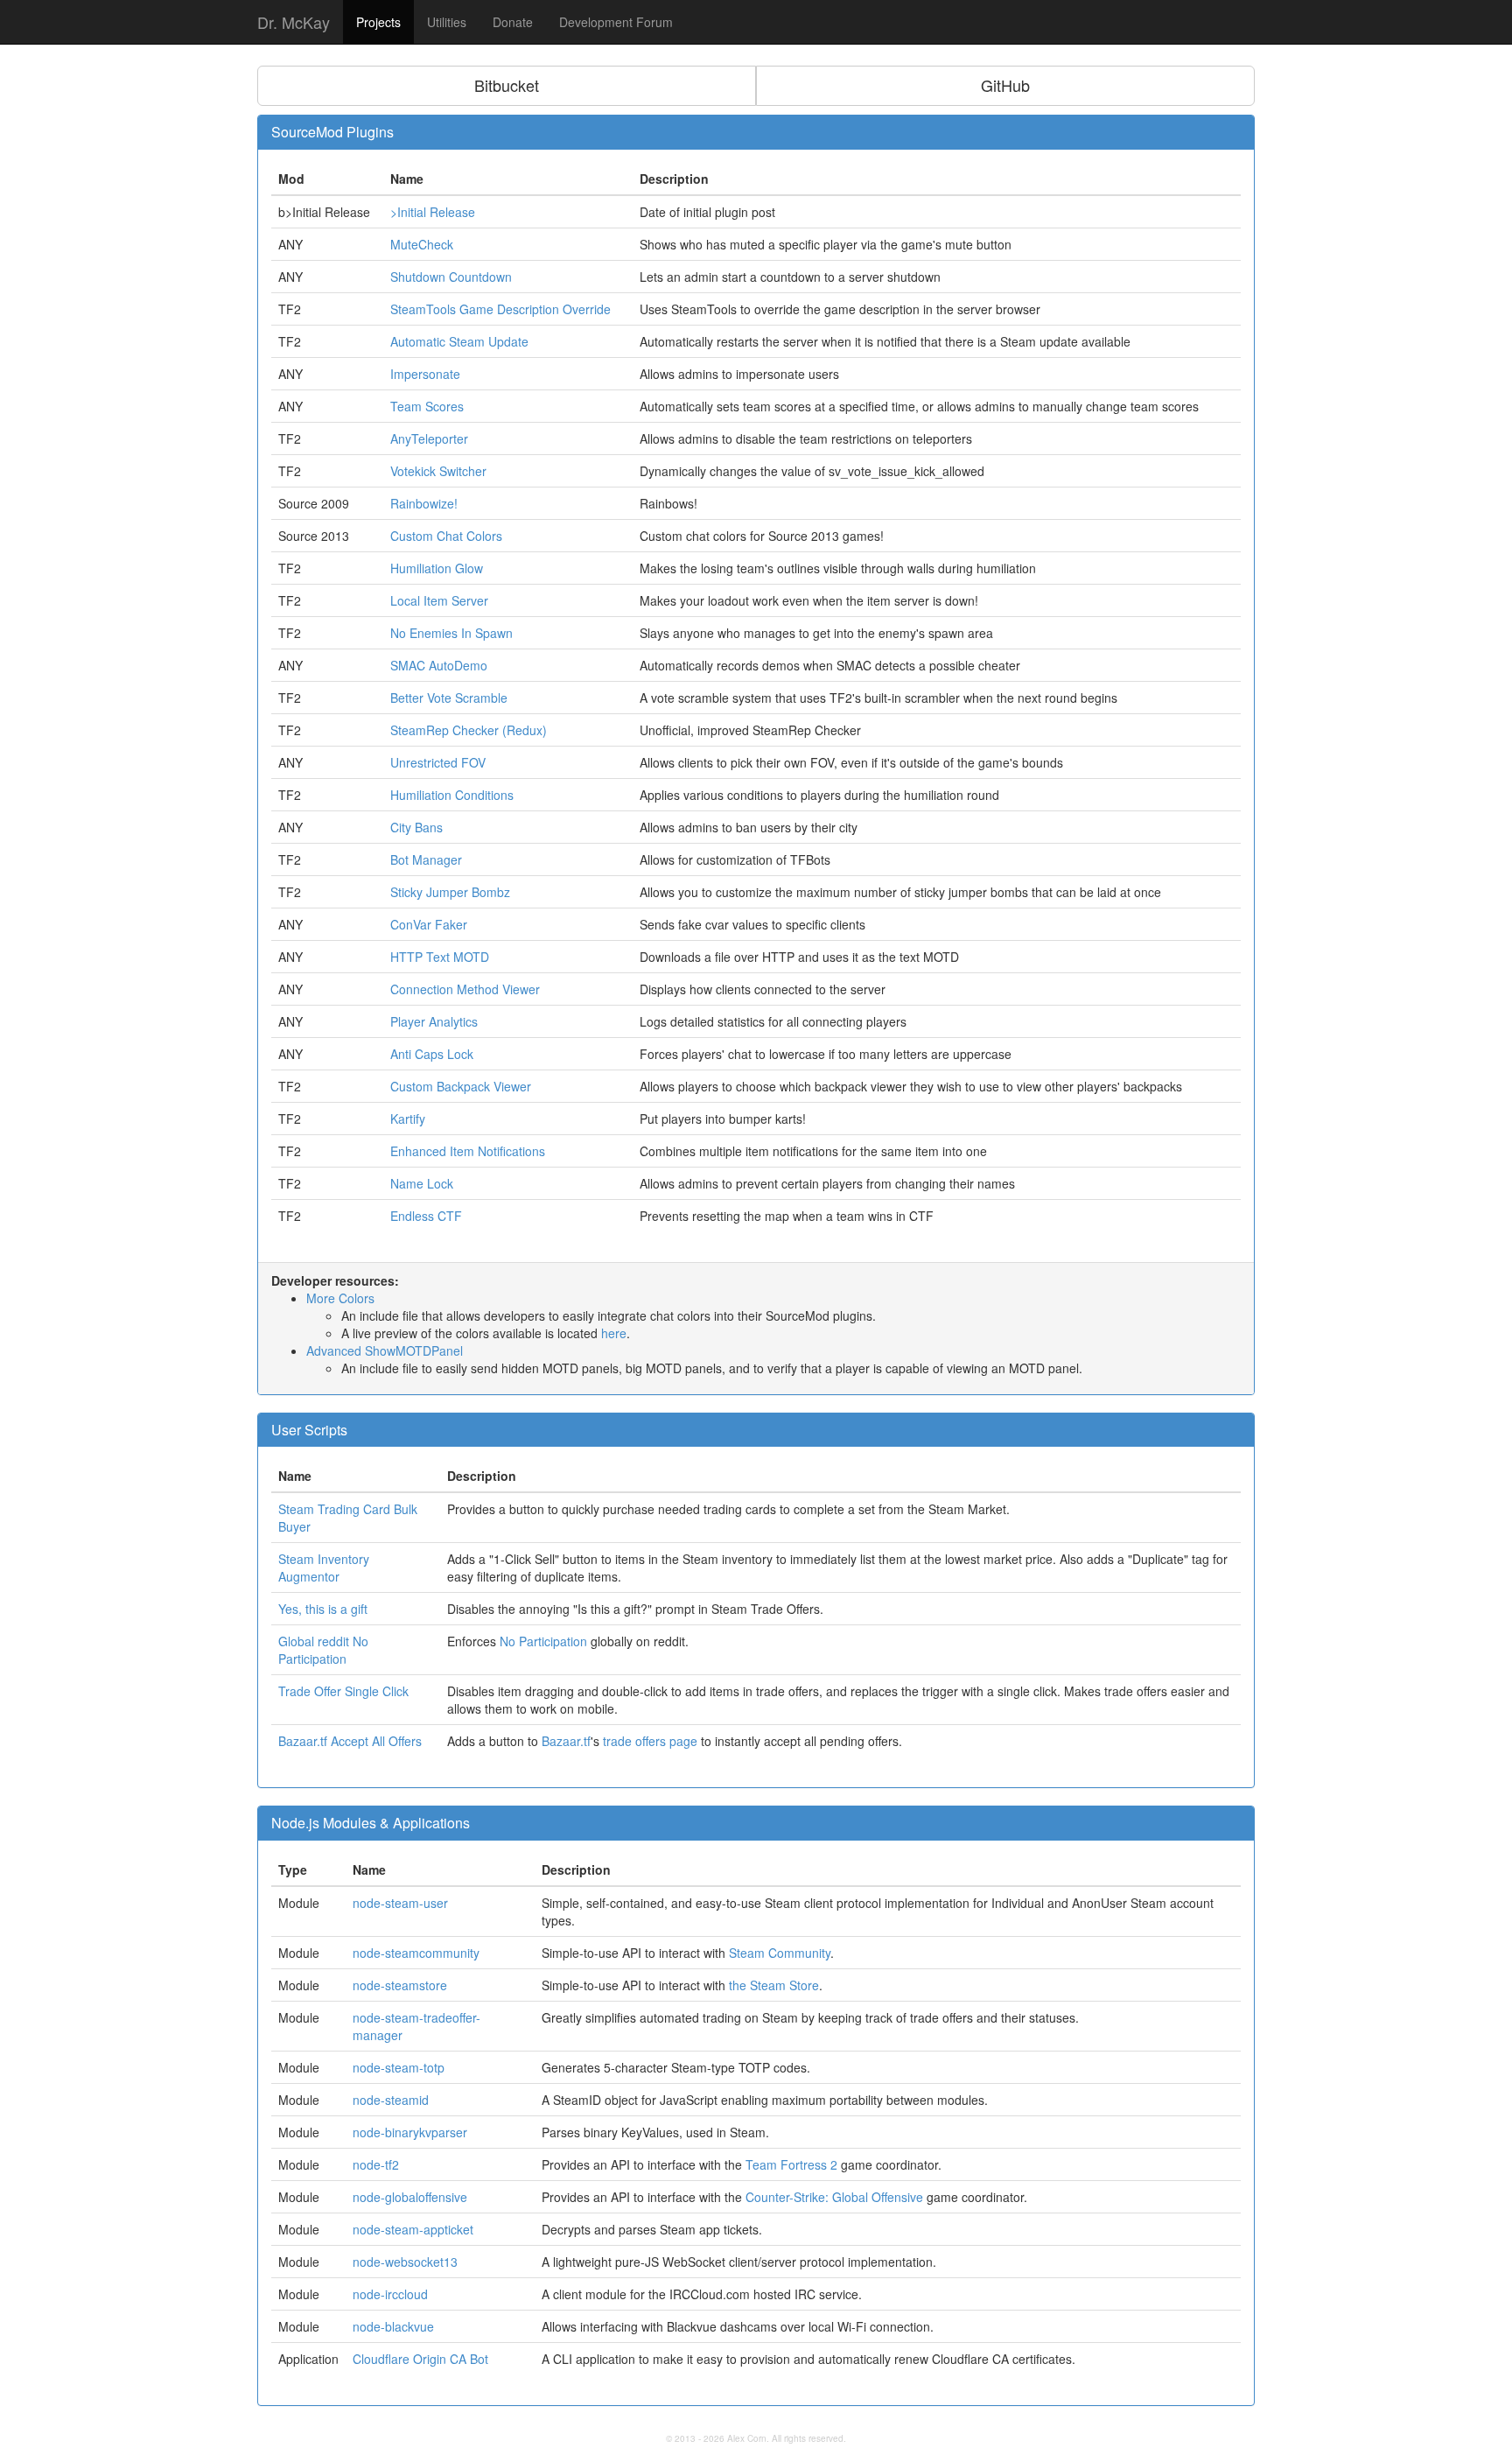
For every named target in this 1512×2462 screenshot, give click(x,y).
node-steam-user (400, 1903)
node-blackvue (393, 2326)
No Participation (543, 1641)
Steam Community (780, 1953)
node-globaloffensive (410, 2197)
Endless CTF (426, 1216)
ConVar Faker (429, 924)
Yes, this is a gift (323, 1609)
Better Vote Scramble (449, 698)
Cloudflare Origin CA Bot (420, 2359)
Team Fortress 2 (791, 2164)
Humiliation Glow (437, 568)
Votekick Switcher (438, 471)
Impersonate (425, 374)
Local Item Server (439, 600)
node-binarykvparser (410, 2132)
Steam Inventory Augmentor (324, 1568)
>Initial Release (433, 212)
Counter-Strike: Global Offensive (834, 2197)
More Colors (340, 1298)
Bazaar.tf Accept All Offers (350, 1741)
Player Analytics (434, 1021)
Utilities (447, 22)
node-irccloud (390, 2294)
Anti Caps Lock (432, 1054)
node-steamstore (400, 1985)
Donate (513, 22)
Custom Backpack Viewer (461, 1086)
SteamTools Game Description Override (500, 309)
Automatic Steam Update (459, 341)
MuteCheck (422, 244)
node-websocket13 (405, 2262)
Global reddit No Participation (323, 1650)
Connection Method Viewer (465, 989)
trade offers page (650, 1741)
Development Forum (616, 22)
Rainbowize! (424, 503)
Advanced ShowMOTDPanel (385, 1350)
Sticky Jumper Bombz (450, 892)
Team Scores (427, 406)
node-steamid (391, 2100)
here (614, 1333)
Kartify (408, 1119)
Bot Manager (426, 859)
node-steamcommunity (416, 1953)
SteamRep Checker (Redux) (469, 730)
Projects (378, 22)
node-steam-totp (399, 2067)
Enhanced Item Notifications (468, 1151)
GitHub (1005, 85)
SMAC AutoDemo (439, 665)
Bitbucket (507, 85)
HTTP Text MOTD (440, 957)
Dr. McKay (294, 22)
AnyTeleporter (429, 438)
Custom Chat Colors (446, 536)
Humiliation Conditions (452, 795)
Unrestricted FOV (438, 762)
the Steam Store (774, 1985)
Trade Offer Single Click (343, 1691)
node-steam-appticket (413, 2229)
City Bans (416, 827)
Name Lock (422, 1183)
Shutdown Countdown (451, 277)
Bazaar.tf (566, 1741)
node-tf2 (376, 2164)
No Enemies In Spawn (451, 633)
